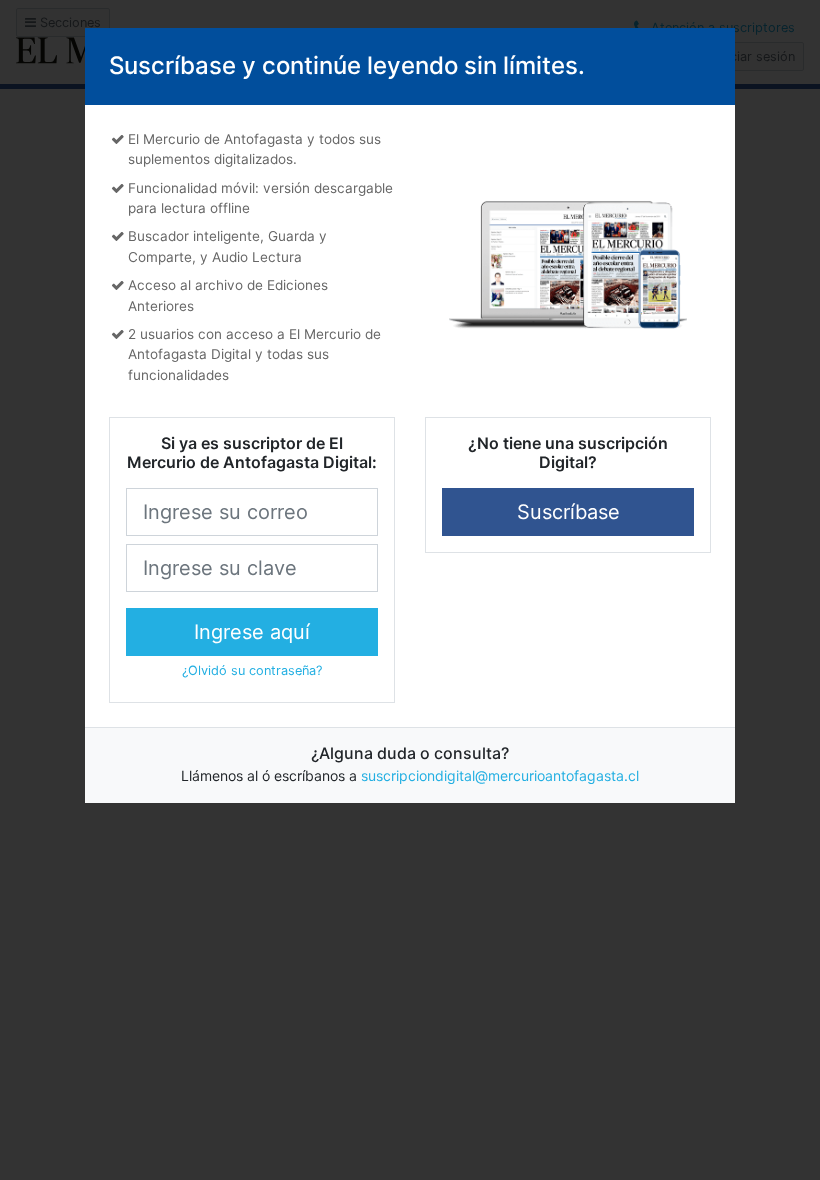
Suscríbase (568, 512)
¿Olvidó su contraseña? (252, 670)
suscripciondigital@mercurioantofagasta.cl (500, 775)
